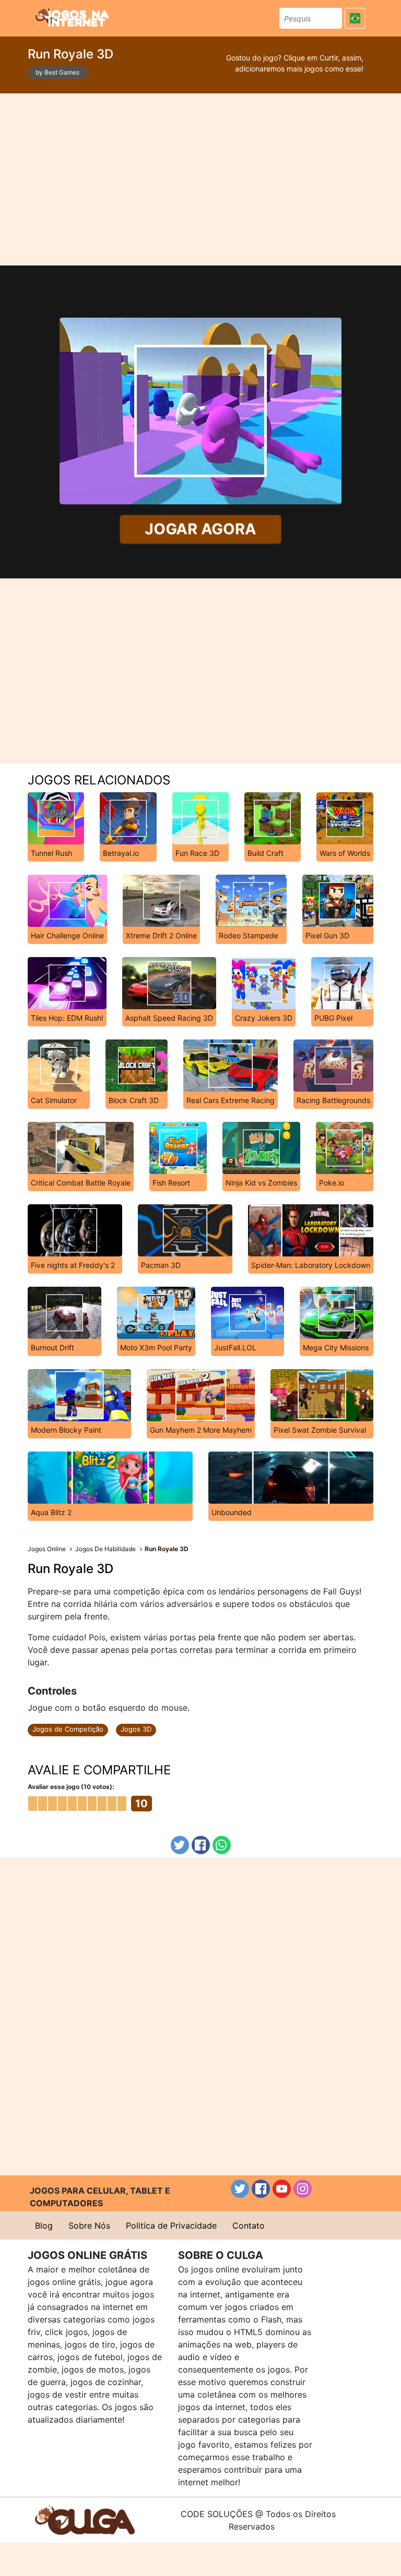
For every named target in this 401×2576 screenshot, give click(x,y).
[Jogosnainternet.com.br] (72, 17)
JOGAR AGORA (200, 529)
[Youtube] (282, 2189)
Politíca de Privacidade (171, 2226)
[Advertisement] (201, 179)
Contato (249, 2226)
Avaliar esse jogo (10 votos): (71, 1787)
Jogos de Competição (68, 1729)
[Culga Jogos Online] (85, 2519)
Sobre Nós (89, 2226)
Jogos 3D (136, 1729)
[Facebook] (201, 1845)
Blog (44, 2226)
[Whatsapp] (222, 1845)
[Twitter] (180, 1845)
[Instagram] (303, 2189)
